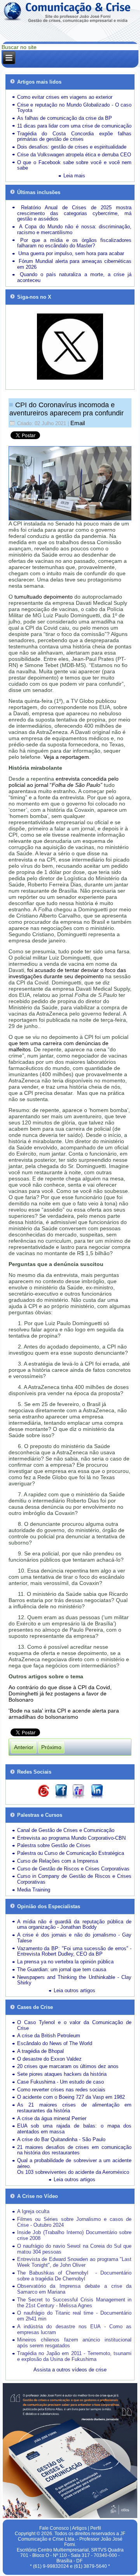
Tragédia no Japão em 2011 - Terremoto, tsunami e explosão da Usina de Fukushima (74, 2356)
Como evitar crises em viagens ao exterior (65, 97)
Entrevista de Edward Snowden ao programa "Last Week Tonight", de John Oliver (74, 2262)
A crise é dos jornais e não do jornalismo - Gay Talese (74, 1938)
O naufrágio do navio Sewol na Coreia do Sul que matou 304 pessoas (74, 2249)
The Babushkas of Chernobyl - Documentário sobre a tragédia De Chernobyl (74, 2276)
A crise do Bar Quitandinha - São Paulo (61, 2139)
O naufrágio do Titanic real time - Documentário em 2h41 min (74, 2316)
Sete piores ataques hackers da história (62, 2074)
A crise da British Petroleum (49, 2036)
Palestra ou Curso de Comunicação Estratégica (71, 1853)
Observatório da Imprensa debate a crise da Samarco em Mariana (74, 2289)
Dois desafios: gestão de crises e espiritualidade (72, 147)
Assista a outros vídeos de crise (70, 2370)
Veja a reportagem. (67, 757)
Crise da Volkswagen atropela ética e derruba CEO (74, 155)
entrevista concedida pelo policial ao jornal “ (64, 782)
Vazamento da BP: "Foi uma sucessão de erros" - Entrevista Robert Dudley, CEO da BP (74, 1951)
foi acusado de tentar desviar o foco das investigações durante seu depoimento (67, 973)
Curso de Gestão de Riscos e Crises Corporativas (73, 1869)
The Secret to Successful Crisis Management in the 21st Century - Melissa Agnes (74, 2303)
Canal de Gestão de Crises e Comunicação (66, 1830)
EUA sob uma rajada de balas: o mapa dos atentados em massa (74, 2129)
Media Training (34, 1890)
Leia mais (74, 176)
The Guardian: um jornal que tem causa (62, 1969)
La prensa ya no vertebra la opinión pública (65, 1962)
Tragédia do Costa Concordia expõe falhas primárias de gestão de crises (74, 137)
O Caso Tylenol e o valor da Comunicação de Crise (74, 2025)
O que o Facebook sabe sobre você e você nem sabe (74, 165)
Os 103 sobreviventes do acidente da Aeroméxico (73, 2172)
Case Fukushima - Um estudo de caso (60, 2082)
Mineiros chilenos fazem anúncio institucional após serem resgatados (74, 2343)
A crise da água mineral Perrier (52, 2118)
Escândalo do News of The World (55, 2043)
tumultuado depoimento (44, 597)
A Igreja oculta (33, 2211)
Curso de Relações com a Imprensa (58, 1861)
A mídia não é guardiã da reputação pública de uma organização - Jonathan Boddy (74, 1925)
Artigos (79, 2528)
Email (78, 423)
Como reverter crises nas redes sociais (61, 2090)
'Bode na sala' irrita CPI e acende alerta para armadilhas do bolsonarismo (64, 1714)
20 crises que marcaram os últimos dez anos (68, 2066)
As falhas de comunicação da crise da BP (65, 118)
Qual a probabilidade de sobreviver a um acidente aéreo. (74, 2163)
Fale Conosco (54, 2528)
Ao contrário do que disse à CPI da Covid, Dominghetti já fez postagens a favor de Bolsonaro (60, 1693)
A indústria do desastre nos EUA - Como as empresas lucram (74, 2329)
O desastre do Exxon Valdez (49, 2059)
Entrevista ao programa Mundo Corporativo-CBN (71, 1838)
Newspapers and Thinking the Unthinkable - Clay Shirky (74, 1980)
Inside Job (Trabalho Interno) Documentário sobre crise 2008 (74, 2235)
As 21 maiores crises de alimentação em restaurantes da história (74, 2108)
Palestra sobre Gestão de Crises (54, 1845)
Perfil (96, 2528)
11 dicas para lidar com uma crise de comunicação (74, 126)
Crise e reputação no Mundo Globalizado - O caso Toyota (74, 108)
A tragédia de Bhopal (40, 2051)
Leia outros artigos (74, 1990)
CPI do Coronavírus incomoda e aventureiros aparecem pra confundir (66, 409)
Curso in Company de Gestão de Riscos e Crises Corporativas (74, 1879)
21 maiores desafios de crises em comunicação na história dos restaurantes (74, 2150)
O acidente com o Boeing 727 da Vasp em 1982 (71, 2097)
